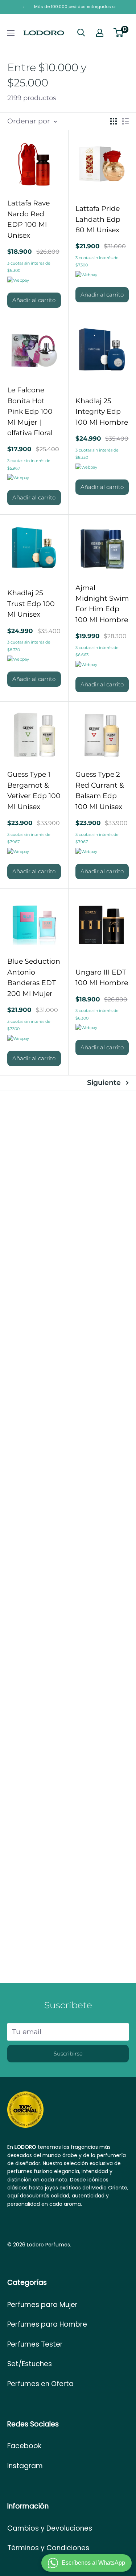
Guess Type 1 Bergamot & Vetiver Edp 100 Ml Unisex (34, 790)
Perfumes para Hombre (47, 2324)
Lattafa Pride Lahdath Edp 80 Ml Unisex (98, 219)
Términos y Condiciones (48, 2548)
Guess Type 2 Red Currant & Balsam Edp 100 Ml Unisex (100, 790)
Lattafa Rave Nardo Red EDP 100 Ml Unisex (28, 219)
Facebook (24, 2446)
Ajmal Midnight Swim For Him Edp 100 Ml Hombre (102, 604)
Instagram (25, 2466)
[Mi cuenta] (100, 33)
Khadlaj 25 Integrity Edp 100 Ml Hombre (102, 412)
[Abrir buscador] (81, 33)
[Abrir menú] (11, 33)
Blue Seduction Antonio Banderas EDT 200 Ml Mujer (34, 977)
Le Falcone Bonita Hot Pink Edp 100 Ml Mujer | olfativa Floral (30, 411)
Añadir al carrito (34, 300)
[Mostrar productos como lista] (125, 121)
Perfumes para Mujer (42, 2305)
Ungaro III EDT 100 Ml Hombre (102, 977)
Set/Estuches (30, 2364)
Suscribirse (68, 2054)
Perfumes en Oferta (40, 2384)
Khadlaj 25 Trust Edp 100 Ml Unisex (31, 604)
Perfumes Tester (35, 2344)
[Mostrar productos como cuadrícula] (114, 121)
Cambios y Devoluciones (50, 2528)
